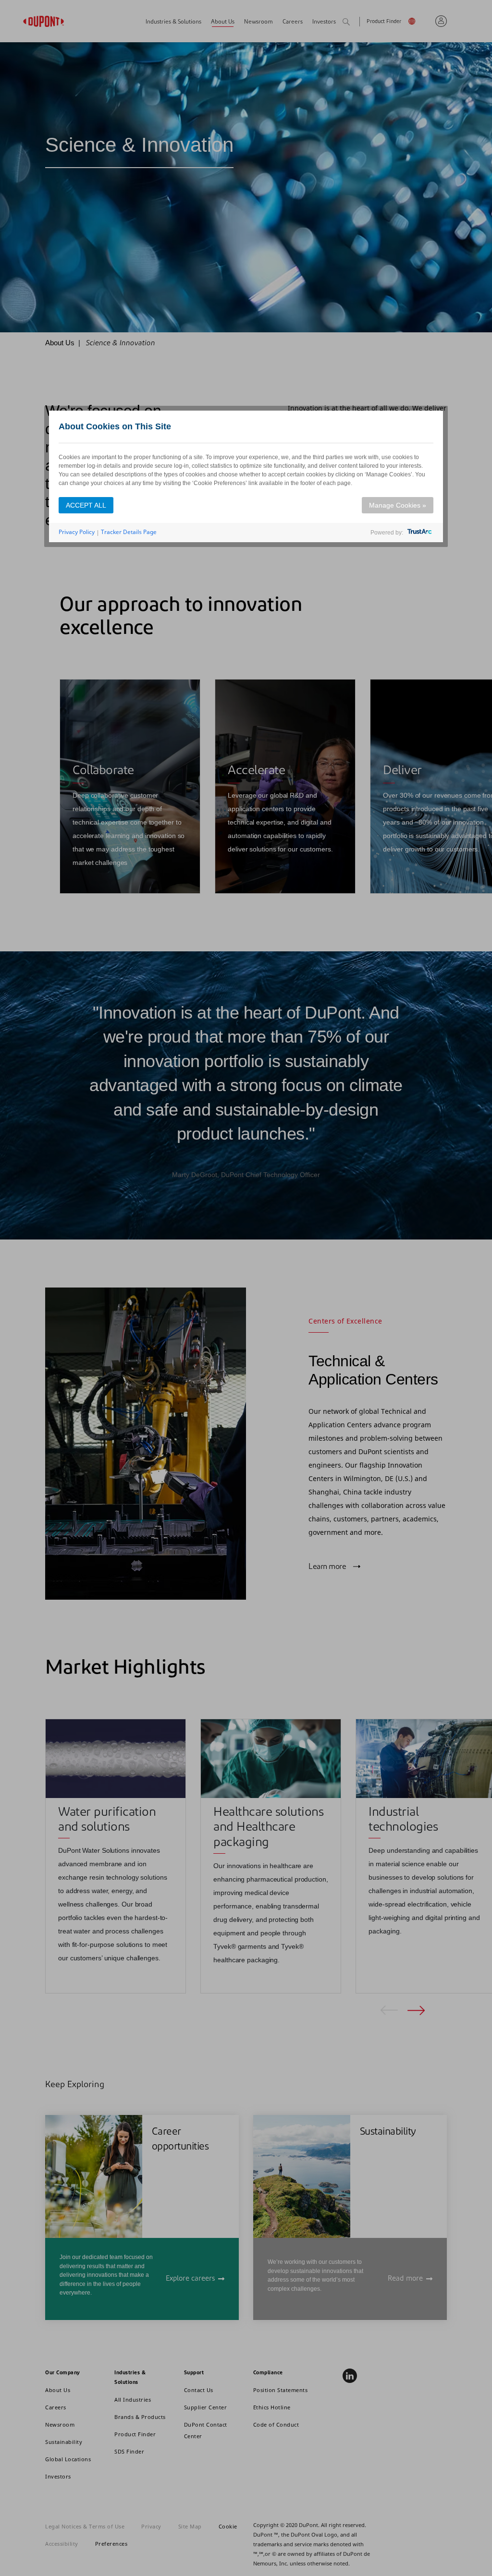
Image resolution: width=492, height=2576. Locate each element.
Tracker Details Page (129, 532)
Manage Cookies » (398, 505)
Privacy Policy (77, 532)
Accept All (86, 505)
